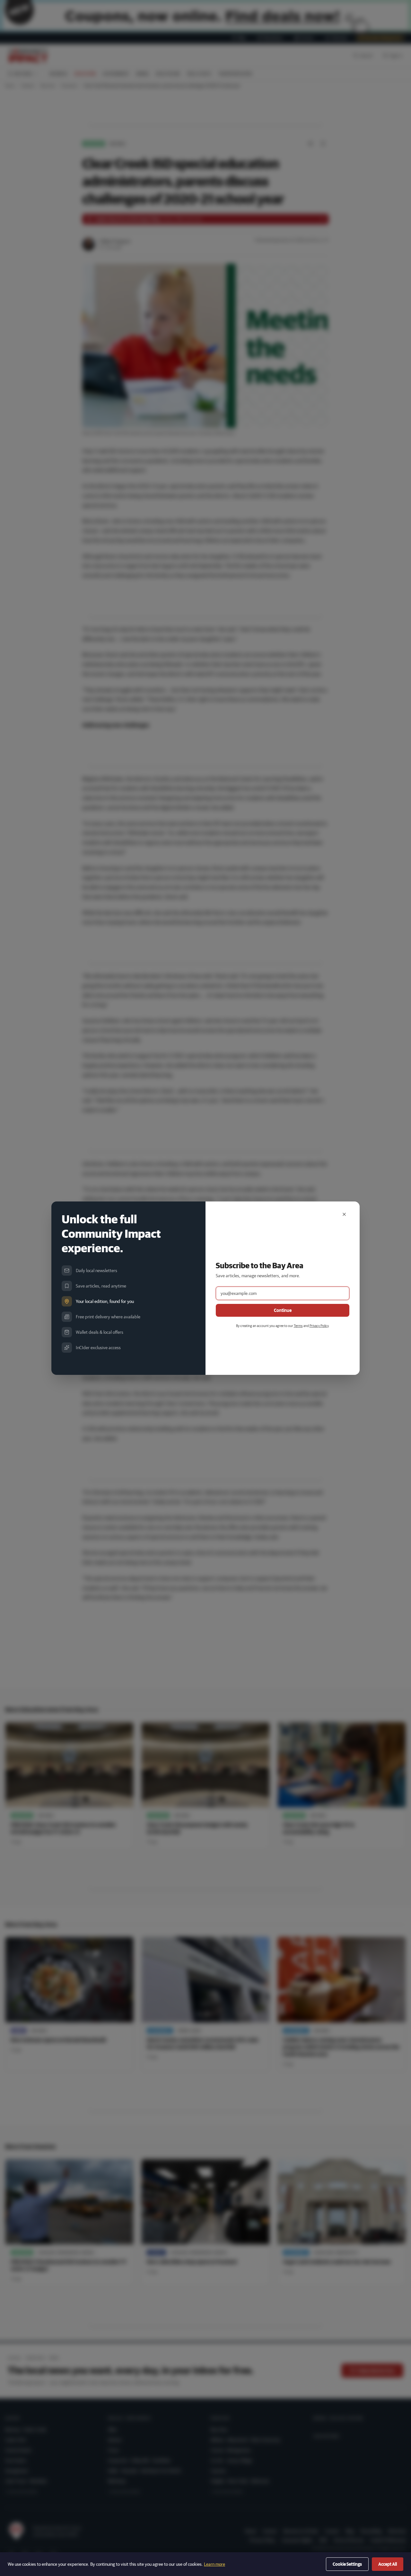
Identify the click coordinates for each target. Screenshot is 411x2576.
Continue (283, 1310)
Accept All (388, 2564)
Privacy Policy (319, 1326)
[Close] (344, 1214)
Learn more (214, 2564)
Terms (298, 1326)
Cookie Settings (347, 2564)
